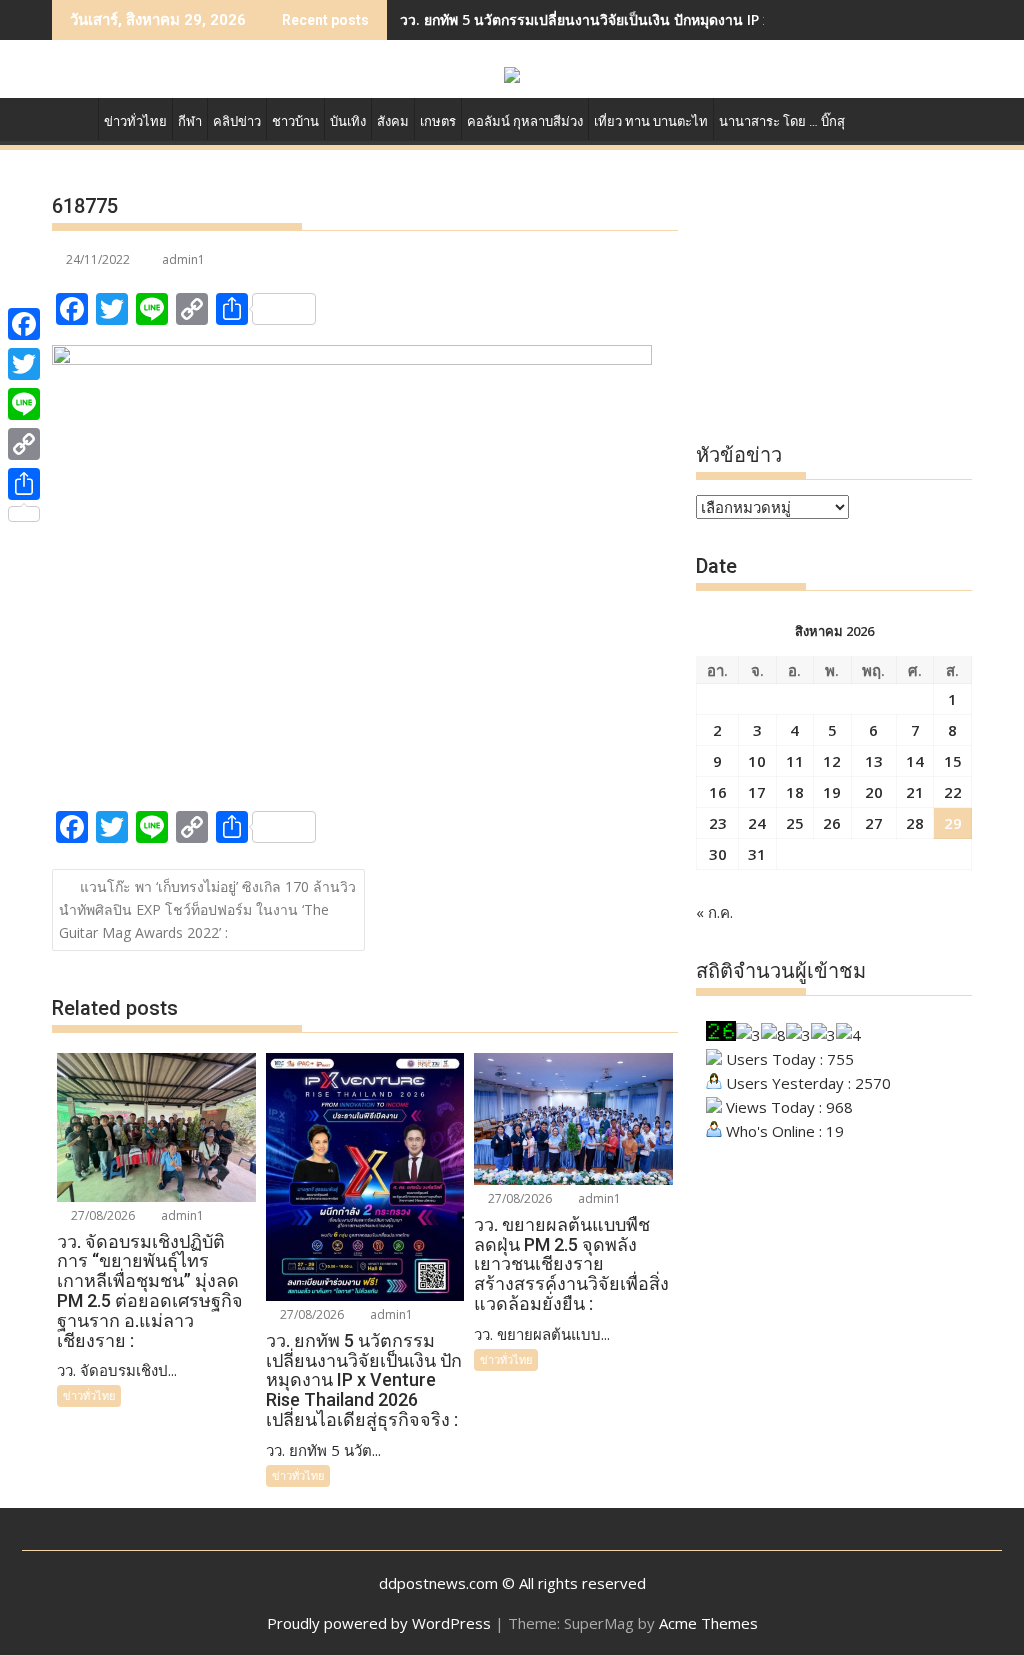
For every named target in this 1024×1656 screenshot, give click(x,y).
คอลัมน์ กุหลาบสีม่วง (525, 121)
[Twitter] (24, 364)
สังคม (393, 121)
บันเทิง (348, 121)
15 (953, 761)
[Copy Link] (24, 444)
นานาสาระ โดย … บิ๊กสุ (782, 121)
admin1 (183, 259)
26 (832, 823)
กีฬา (190, 121)
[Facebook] (24, 324)
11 (795, 761)
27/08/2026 (101, 1215)
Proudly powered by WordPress (379, 1623)
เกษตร (438, 121)
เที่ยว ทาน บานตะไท (651, 121)
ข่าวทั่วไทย (135, 121)
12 (832, 761)
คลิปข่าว (237, 121)
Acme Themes (708, 1623)
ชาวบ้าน (295, 121)
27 (874, 823)
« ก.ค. (714, 912)
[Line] (24, 404)
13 (874, 761)
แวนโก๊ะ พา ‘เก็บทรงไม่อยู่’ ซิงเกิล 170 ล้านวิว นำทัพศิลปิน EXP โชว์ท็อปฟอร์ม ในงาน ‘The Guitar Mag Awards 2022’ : (207, 909)
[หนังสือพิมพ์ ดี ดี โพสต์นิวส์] (71, 118)
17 (757, 792)
